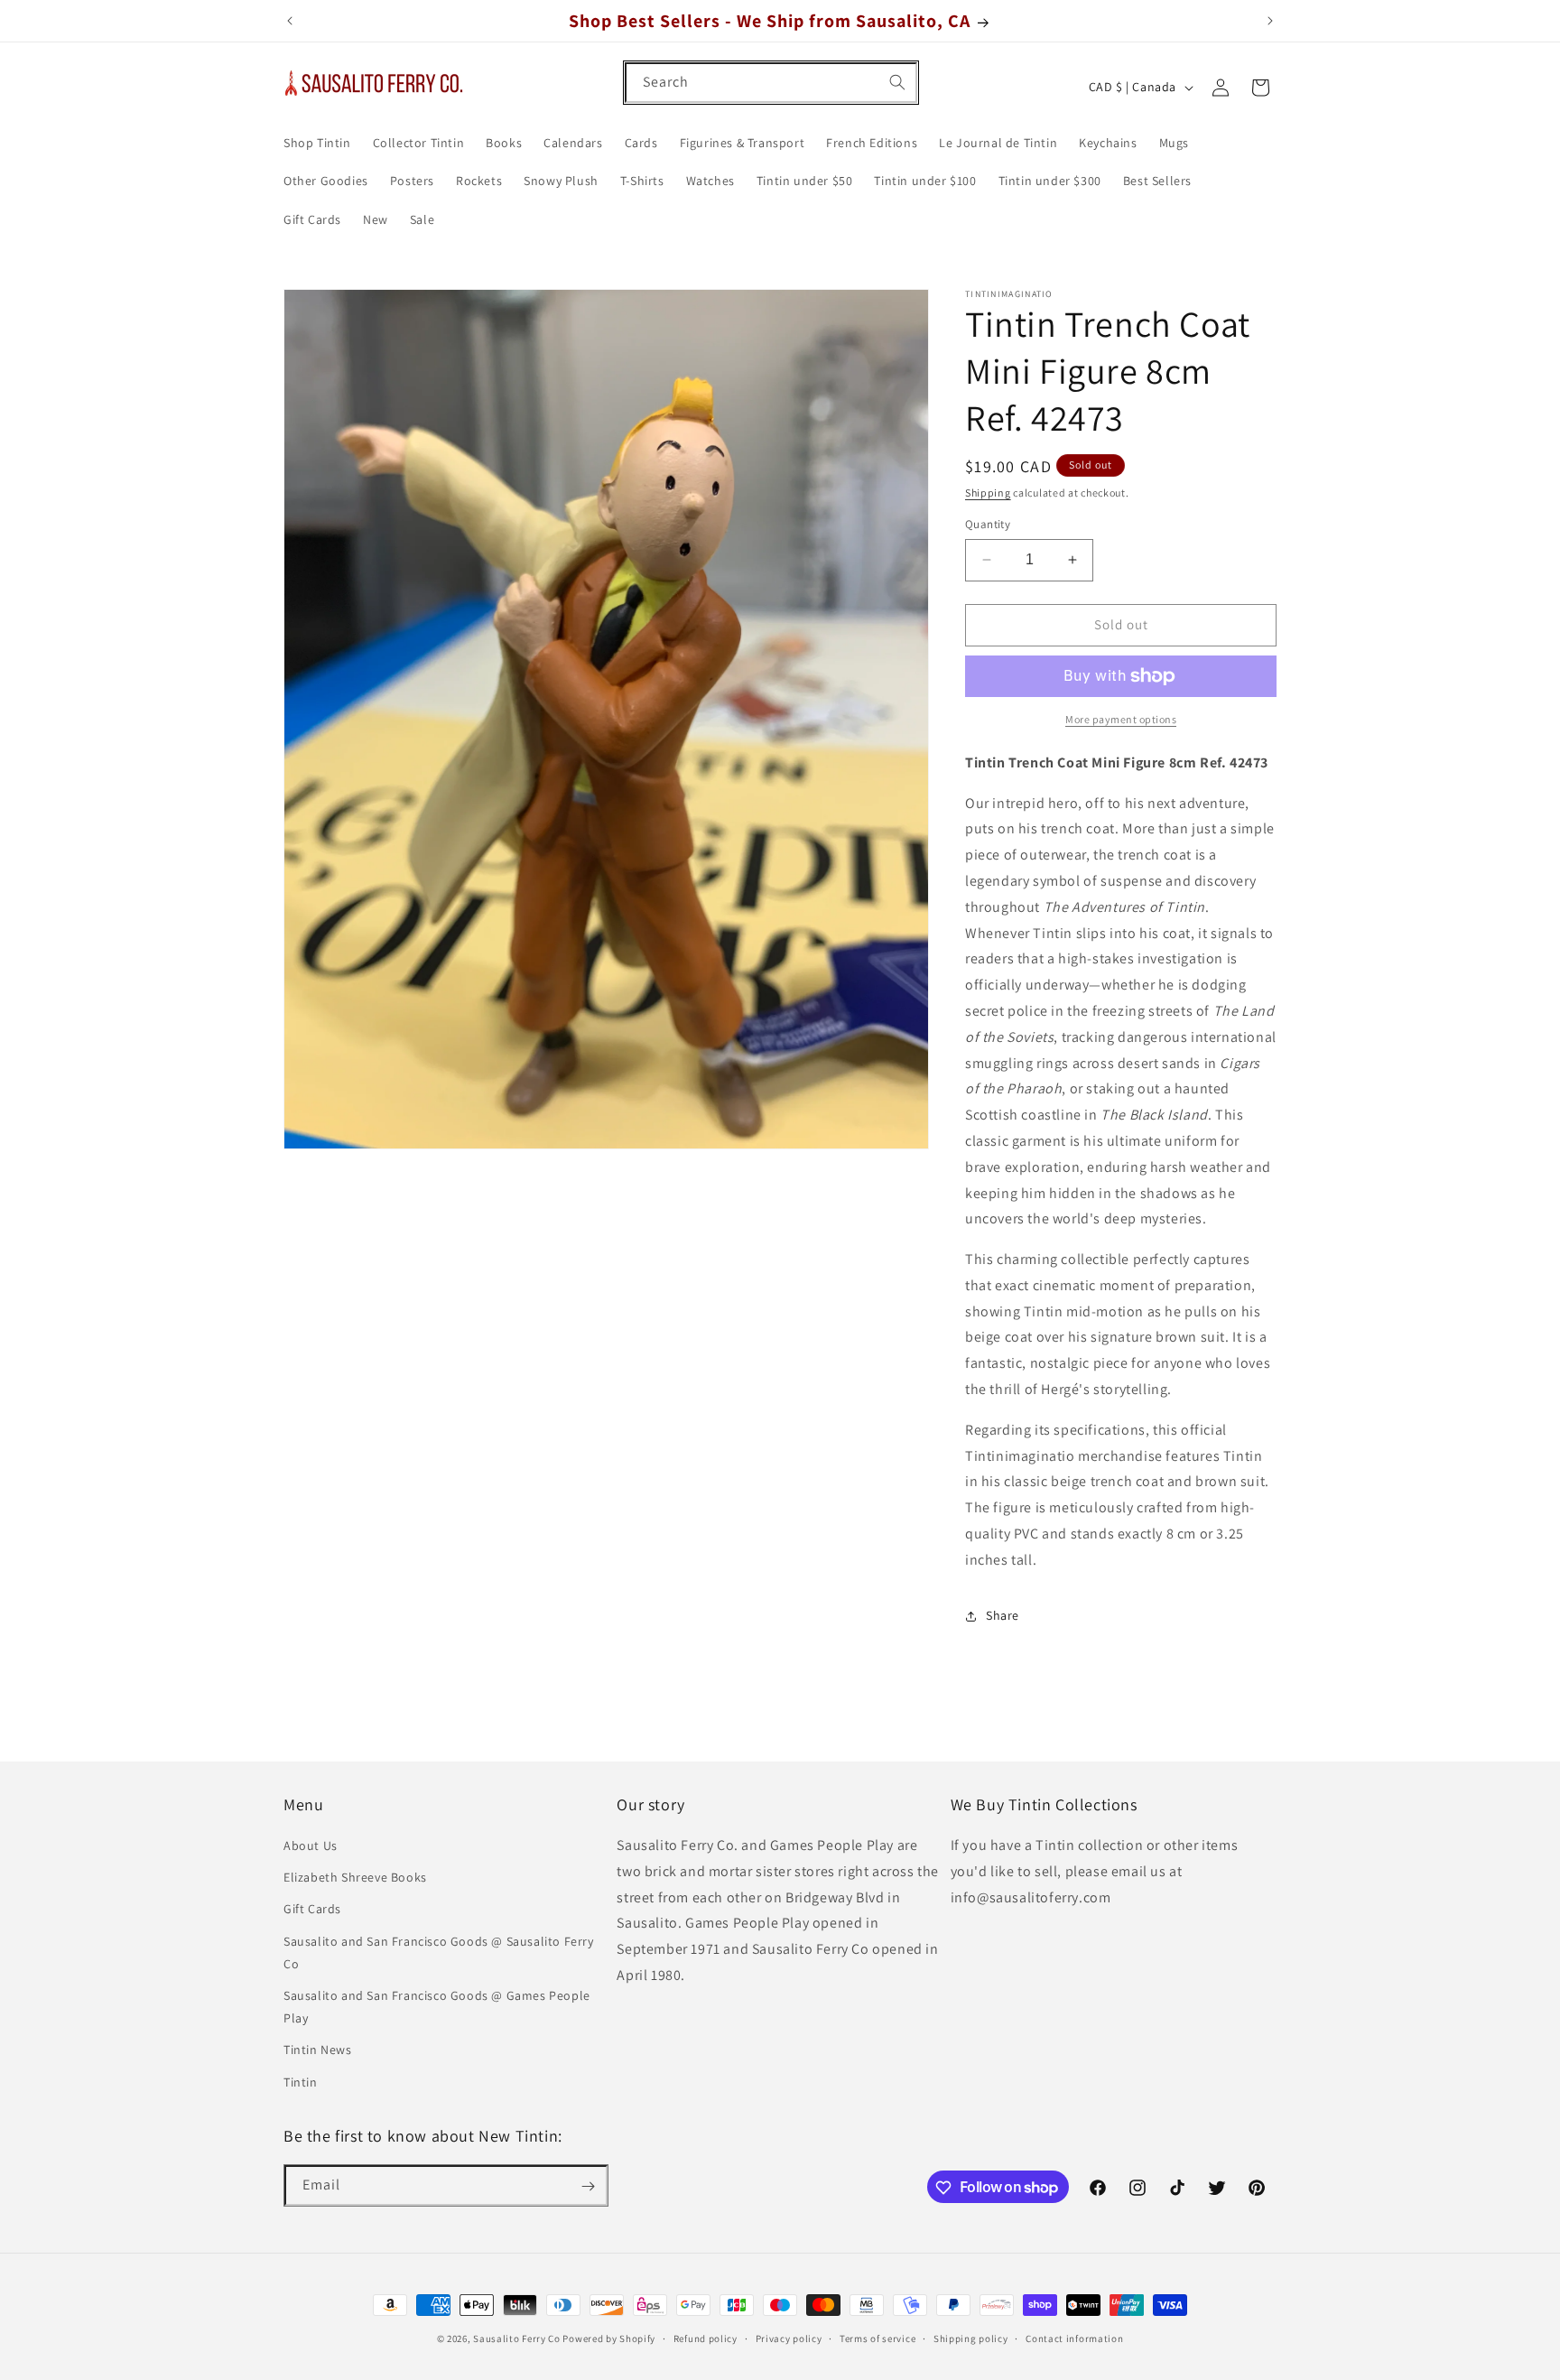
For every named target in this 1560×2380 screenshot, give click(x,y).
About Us (311, 1846)
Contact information (1074, 2338)
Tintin (301, 2082)
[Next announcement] (1270, 21)
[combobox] (771, 83)
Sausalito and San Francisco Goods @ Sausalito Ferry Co (439, 1952)
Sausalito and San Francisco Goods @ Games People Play (437, 2007)
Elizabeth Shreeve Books (355, 1878)
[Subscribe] (588, 2186)
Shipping (988, 493)
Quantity (988, 524)
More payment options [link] (1121, 719)
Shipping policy (971, 2338)
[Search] (897, 82)
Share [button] (1003, 1615)
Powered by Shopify (609, 2338)
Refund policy (706, 2338)
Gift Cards (312, 1910)
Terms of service (877, 2338)
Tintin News (318, 2050)
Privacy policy (789, 2338)
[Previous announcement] (290, 21)
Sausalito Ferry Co (517, 2338)
